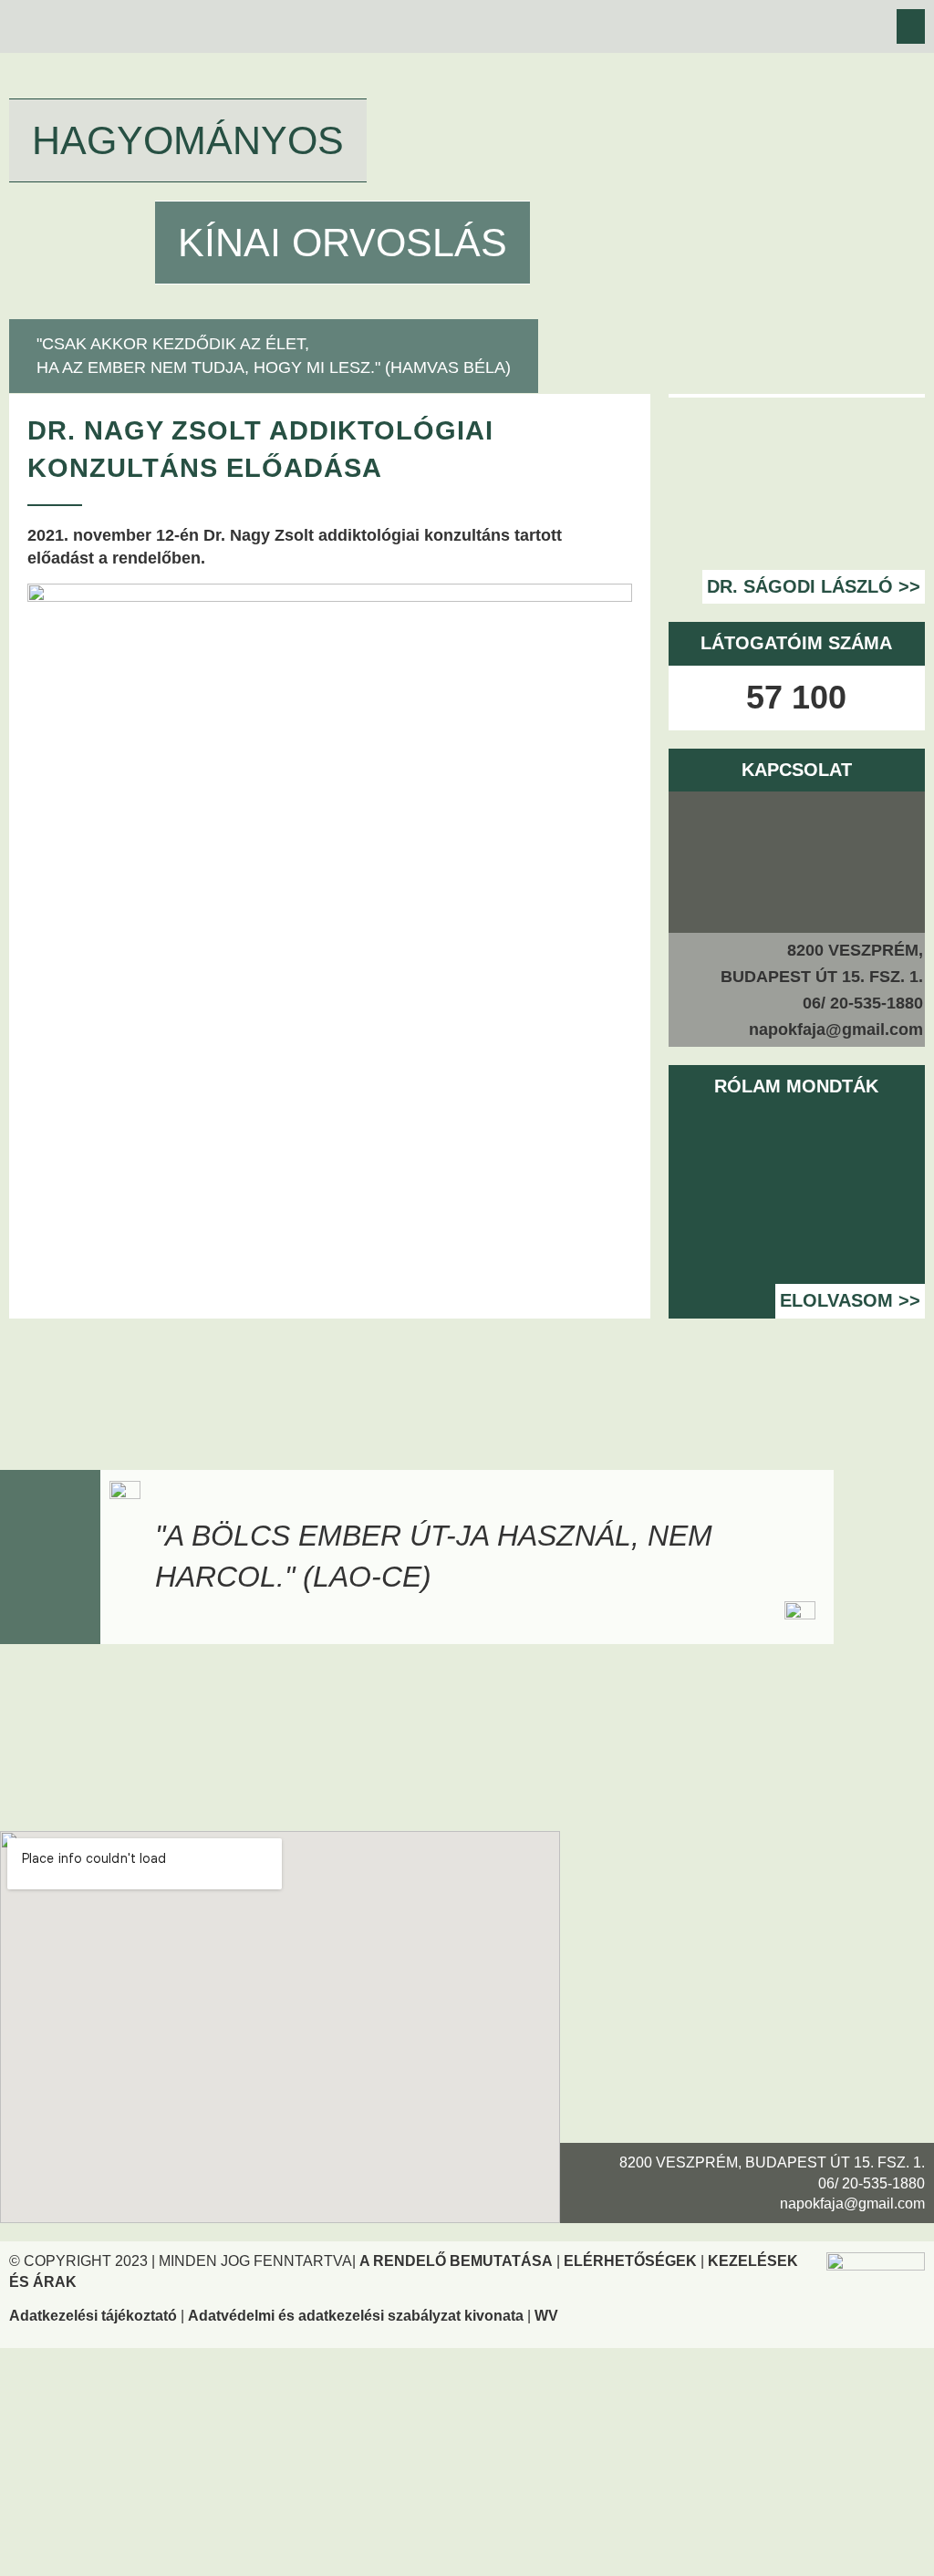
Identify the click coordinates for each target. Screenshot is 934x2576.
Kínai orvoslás (342, 243)
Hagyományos (188, 140)
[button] (911, 26)
